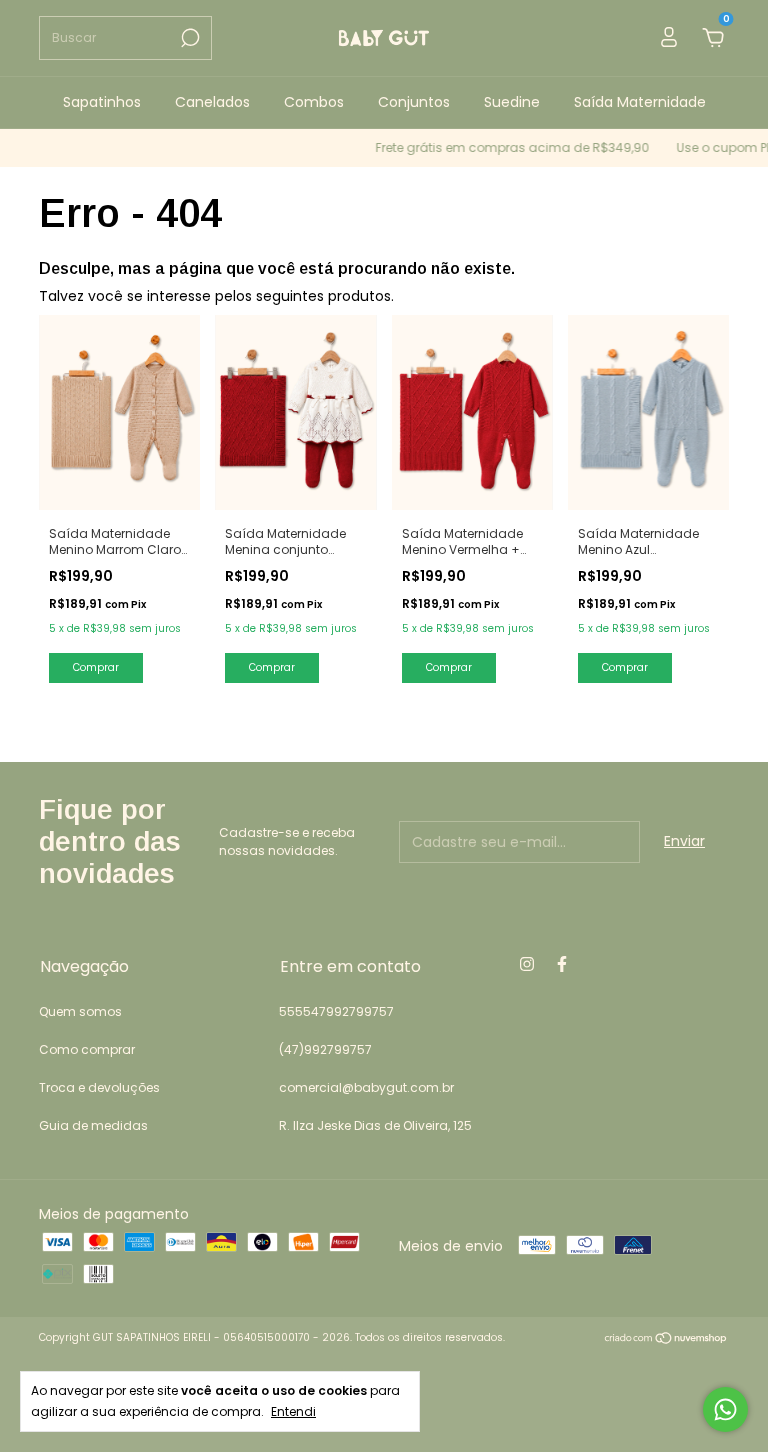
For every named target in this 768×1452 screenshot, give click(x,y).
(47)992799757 (325, 1049)
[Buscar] (188, 38)
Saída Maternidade (640, 102)
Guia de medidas (93, 1125)
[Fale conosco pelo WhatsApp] (725, 1409)
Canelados (212, 102)
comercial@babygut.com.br (366, 1087)
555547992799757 (336, 1011)
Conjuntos (414, 102)
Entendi (293, 1411)
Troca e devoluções (99, 1087)
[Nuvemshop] (666, 1340)
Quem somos (80, 1011)
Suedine (512, 102)
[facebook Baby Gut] (562, 965)
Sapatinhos (102, 102)
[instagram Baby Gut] (527, 965)
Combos (314, 102)
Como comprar (87, 1049)
